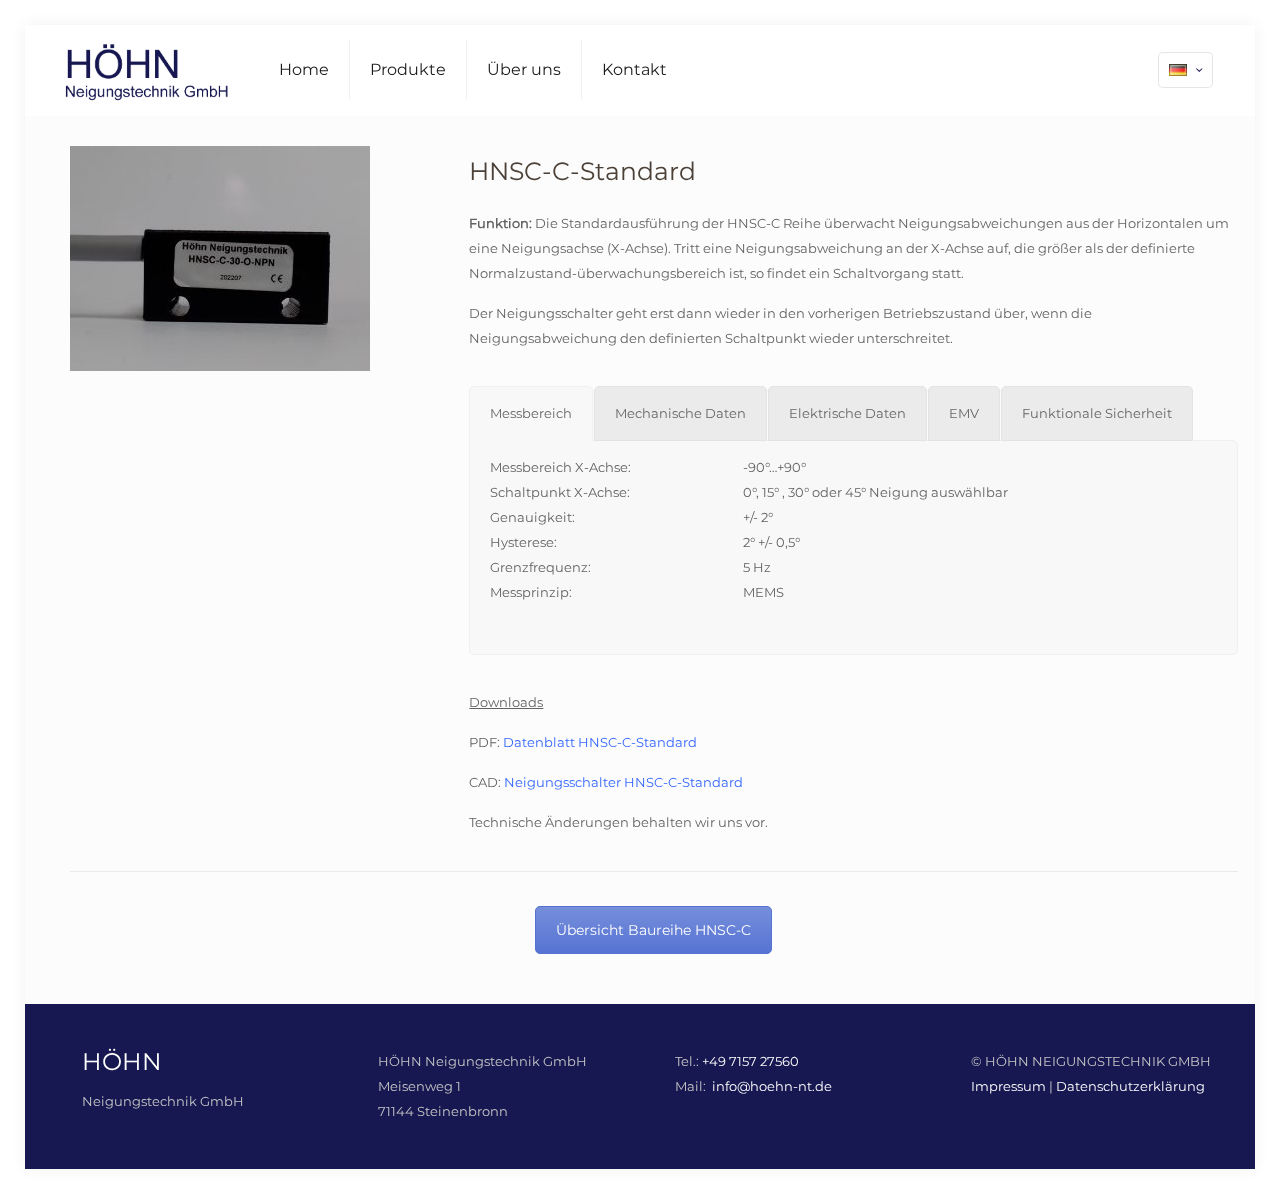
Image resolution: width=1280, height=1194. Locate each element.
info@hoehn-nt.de (772, 1086)
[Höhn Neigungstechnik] (145, 70)
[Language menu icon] (1185, 70)
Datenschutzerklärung (1130, 1086)
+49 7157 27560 (750, 1061)
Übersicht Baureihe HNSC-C (653, 930)
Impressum (1008, 1086)
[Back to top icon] (1198, 1161)
